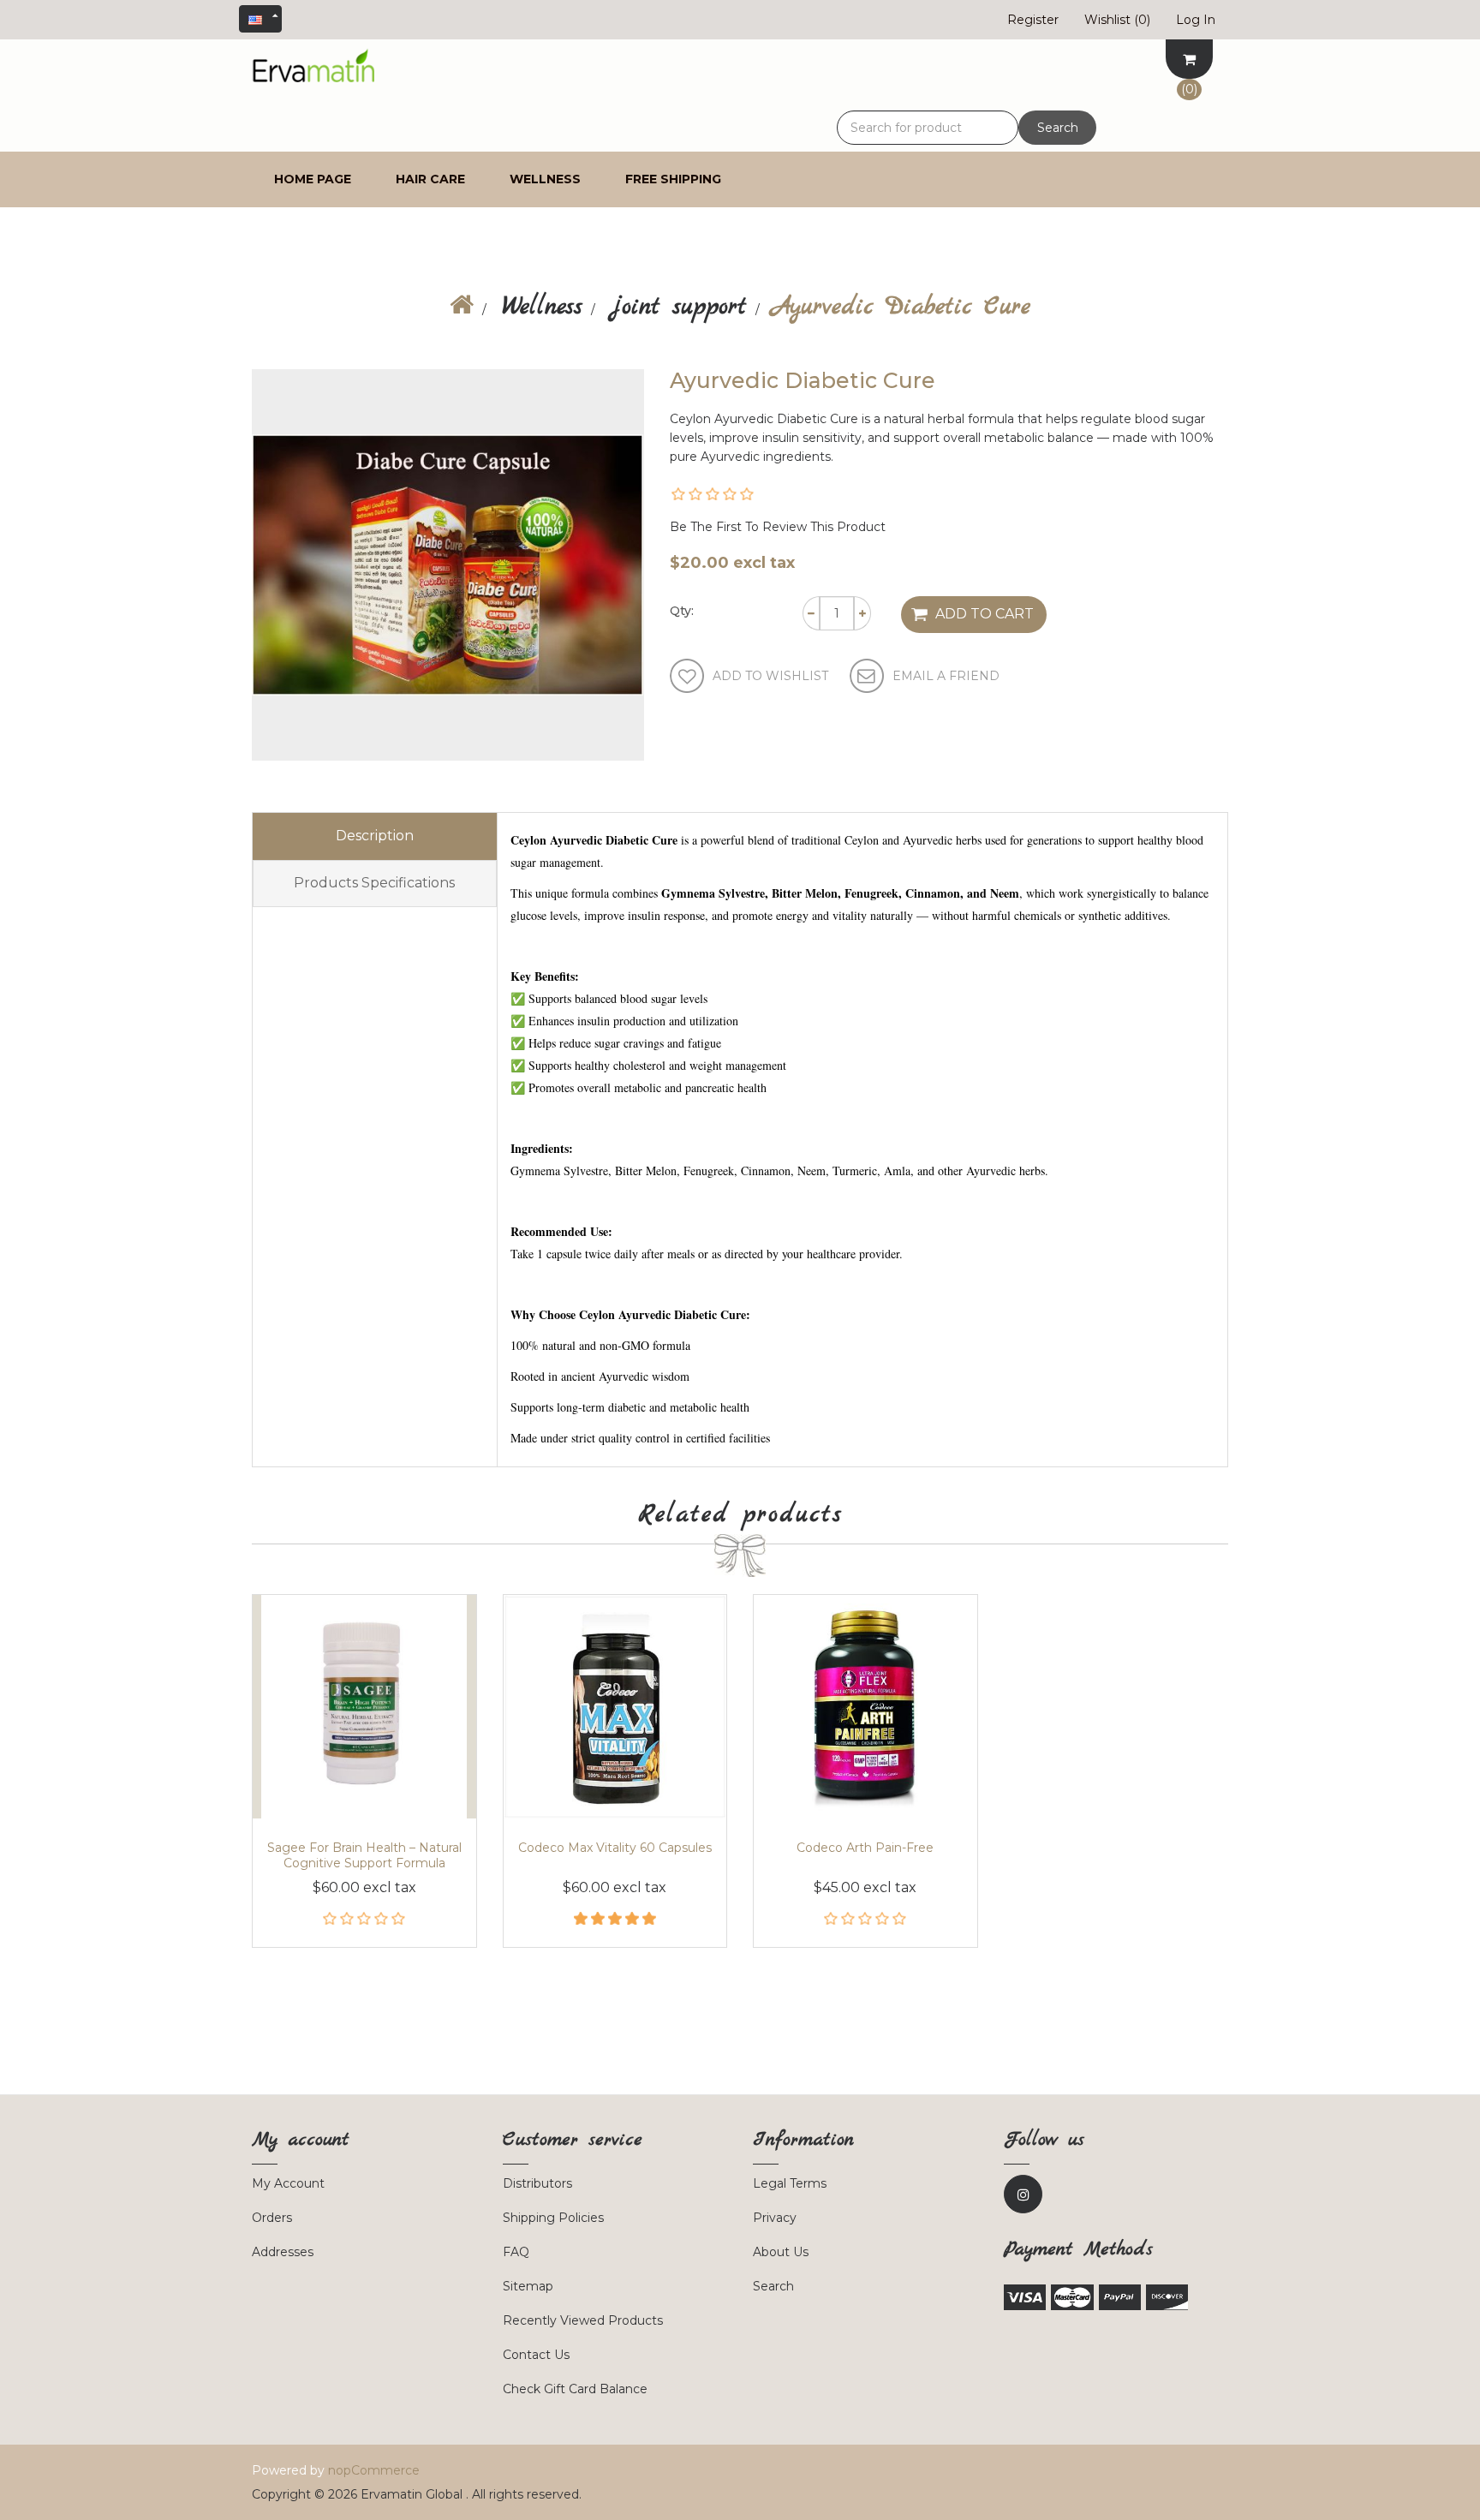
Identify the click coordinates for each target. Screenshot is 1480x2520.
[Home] (462, 308)
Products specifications (374, 883)
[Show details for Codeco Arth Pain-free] (865, 1707)
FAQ (516, 2252)
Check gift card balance (575, 2389)
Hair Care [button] (430, 179)
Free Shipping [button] (673, 179)
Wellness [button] (545, 179)
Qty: (682, 611)
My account (288, 2183)
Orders (272, 2218)
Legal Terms (790, 2183)
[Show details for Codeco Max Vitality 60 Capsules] (615, 1707)
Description (375, 836)
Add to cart (985, 614)
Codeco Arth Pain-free (865, 1848)
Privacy (775, 2218)
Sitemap (528, 2286)
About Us (781, 2252)
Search (1058, 128)
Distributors (537, 2183)
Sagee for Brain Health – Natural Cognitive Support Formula (364, 1855)
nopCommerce (374, 2470)
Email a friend (946, 676)
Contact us (536, 2355)
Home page (313, 179)
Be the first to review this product (778, 527)
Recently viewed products (583, 2320)
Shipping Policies (553, 2218)
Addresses (283, 2252)
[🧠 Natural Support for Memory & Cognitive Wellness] (364, 1707)
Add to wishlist (770, 676)
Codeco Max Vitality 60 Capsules (615, 1848)
